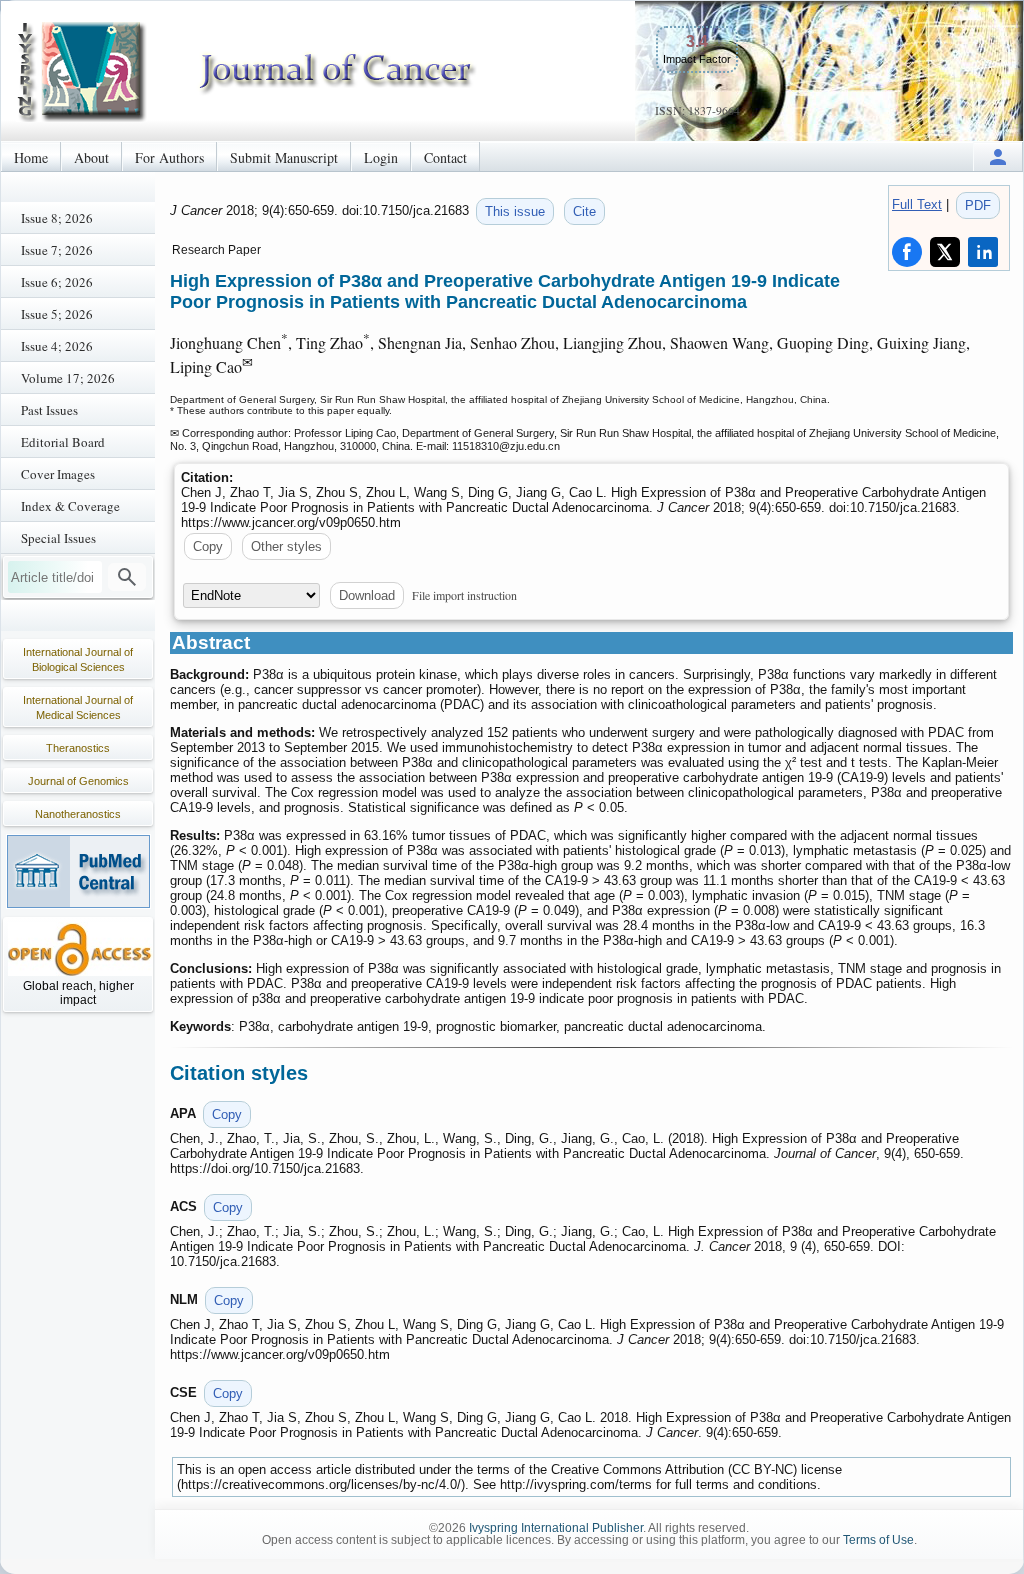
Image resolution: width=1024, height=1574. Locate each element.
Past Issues (49, 410)
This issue (515, 211)
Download (367, 595)
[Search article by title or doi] (127, 577)
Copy (208, 546)
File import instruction (464, 595)
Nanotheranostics (78, 814)
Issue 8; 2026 (57, 218)
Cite (584, 211)
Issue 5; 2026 (57, 314)
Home (31, 157)
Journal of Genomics (78, 781)
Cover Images (58, 474)
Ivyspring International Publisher (556, 1528)
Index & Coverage (70, 506)
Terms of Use (878, 1540)
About (91, 157)
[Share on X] (945, 252)
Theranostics (78, 748)
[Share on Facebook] (907, 252)
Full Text (917, 204)
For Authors (169, 157)
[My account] (998, 156)
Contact (445, 157)
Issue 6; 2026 (57, 282)
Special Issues (58, 538)
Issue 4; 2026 (57, 346)
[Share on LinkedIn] (983, 252)
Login (381, 157)
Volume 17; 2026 (68, 378)
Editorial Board (63, 442)
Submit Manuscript (284, 157)
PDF (978, 205)
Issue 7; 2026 (57, 250)
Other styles (286, 546)
